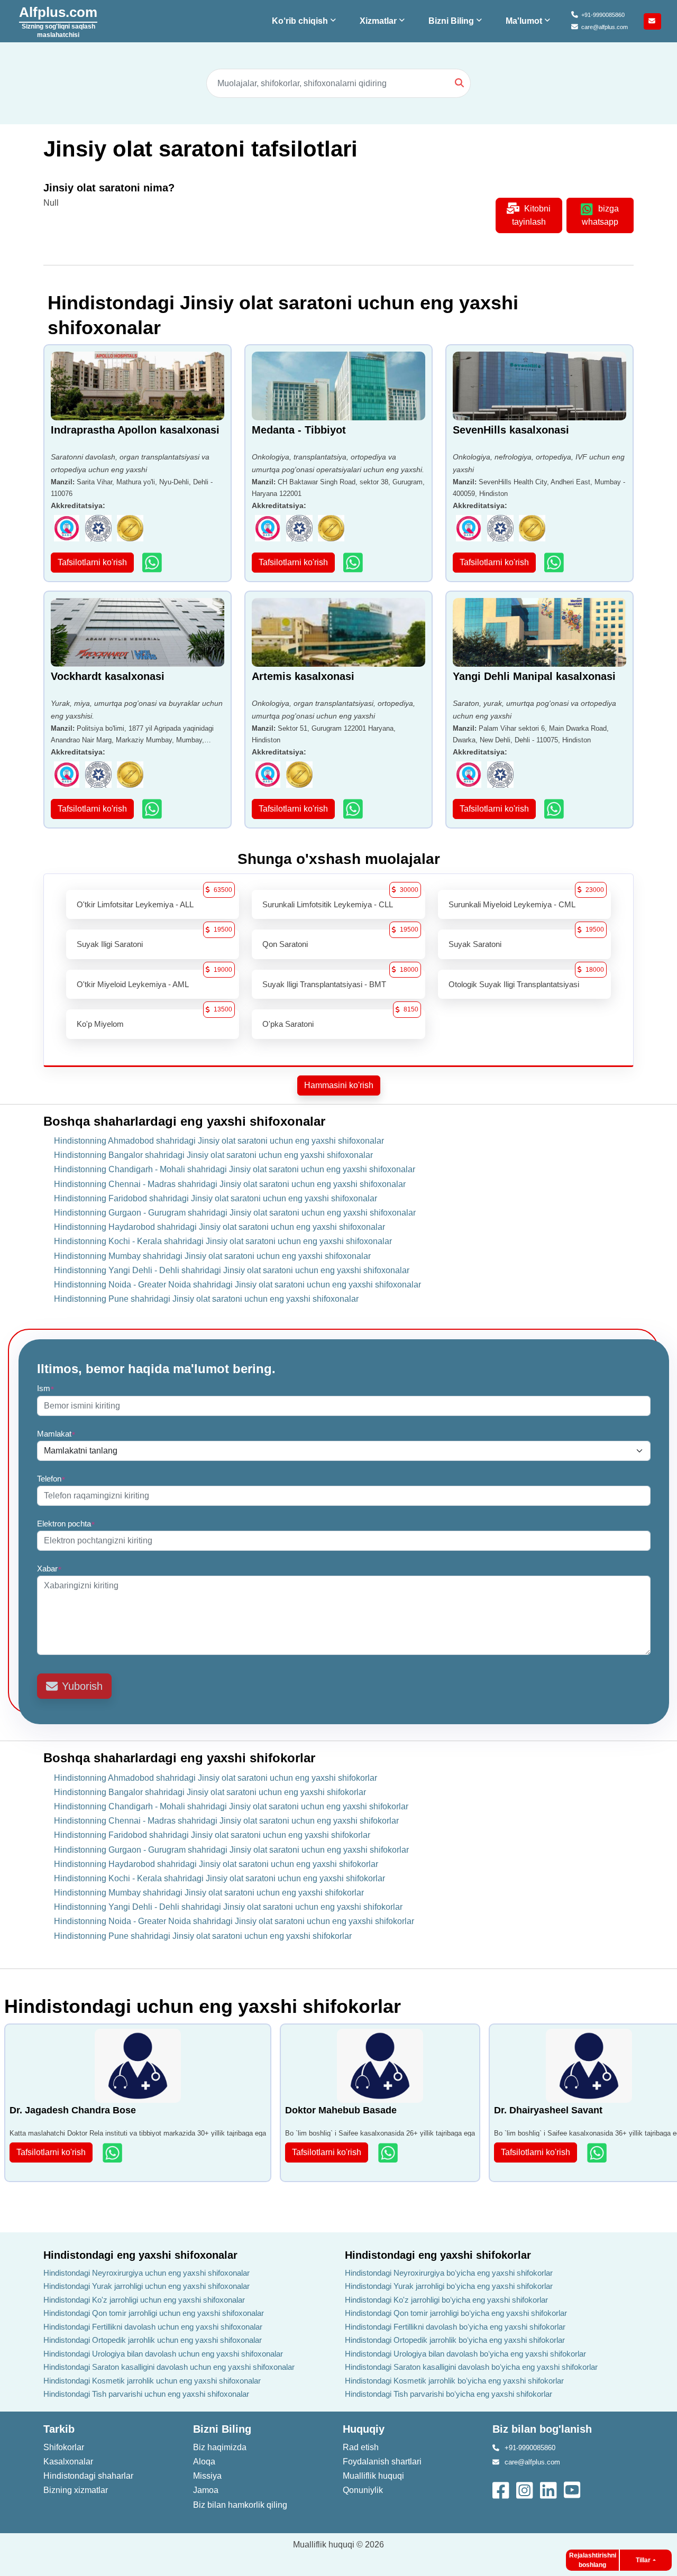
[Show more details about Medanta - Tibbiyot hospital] (354, 562)
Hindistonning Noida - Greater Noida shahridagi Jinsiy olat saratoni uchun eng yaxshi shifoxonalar (237, 1285)
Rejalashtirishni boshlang (593, 2560)
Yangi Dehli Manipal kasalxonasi (534, 676)
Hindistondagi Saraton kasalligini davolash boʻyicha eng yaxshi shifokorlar (471, 2367)
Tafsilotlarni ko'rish (92, 562)
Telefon (51, 1479)
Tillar (643, 2560)
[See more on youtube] (574, 2489)
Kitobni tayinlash (532, 215)
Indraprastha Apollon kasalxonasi (135, 430)
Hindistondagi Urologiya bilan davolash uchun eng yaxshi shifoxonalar (163, 2354)
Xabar (49, 1568)
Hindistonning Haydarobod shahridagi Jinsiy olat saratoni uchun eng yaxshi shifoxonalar (219, 1227)
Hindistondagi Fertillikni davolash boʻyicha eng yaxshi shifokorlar (455, 2327)
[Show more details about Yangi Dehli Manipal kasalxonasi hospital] (555, 809)
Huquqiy (364, 2429)
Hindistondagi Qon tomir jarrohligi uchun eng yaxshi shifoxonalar (154, 2313)
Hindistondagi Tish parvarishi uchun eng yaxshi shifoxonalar (146, 2394)
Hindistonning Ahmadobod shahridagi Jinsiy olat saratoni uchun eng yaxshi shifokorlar (216, 1778)
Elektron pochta (66, 1524)
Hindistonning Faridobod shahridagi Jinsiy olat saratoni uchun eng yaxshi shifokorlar (212, 1835)
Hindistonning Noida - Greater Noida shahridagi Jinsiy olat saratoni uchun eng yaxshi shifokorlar (234, 1921)
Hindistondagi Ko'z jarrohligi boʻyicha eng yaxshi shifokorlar (446, 2300)
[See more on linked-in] (549, 2489)
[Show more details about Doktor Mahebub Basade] (389, 2153)
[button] (305, 21)
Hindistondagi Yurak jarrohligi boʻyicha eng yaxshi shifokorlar (449, 2286)
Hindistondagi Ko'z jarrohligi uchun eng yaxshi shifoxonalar (144, 2300)
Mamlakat (56, 1434)
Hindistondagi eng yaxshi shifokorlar (438, 2255)
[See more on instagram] (525, 2489)
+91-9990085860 (603, 15)
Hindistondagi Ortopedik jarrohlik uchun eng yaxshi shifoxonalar (153, 2340)
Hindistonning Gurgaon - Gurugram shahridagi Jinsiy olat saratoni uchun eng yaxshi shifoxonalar (235, 1213)
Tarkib (59, 2429)
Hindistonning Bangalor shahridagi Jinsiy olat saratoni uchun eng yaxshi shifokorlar (210, 1792)
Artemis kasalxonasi (303, 676)
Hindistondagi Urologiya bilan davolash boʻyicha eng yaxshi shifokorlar (465, 2354)
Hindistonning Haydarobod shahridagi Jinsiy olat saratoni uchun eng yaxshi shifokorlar (216, 1864)
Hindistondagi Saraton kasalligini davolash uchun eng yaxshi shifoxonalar (169, 2367)
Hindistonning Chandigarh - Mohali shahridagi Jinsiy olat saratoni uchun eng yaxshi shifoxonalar (235, 1169)
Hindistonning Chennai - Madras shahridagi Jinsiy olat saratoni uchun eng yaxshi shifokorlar (226, 1821)
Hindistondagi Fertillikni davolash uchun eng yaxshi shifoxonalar (153, 2327)
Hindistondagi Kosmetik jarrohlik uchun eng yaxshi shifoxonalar (152, 2381)
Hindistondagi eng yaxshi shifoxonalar (140, 2255)
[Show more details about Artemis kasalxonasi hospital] (354, 809)
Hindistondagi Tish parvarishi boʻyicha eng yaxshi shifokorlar (449, 2394)
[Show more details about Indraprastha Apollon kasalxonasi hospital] (153, 562)
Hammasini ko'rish (339, 1085)
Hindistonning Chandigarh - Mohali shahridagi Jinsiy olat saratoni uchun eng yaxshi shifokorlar (231, 1806)
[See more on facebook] (502, 2489)
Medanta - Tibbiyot (299, 430)
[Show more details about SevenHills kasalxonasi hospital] (555, 562)
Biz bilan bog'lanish (542, 2429)
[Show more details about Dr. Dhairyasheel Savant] (598, 2153)
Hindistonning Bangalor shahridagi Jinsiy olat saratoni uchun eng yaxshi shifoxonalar (213, 1155)
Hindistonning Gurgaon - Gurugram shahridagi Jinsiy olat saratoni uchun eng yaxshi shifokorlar (231, 1850)
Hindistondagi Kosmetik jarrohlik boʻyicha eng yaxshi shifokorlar (454, 2381)
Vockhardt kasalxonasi (108, 676)
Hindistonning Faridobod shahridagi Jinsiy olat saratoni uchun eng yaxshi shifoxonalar (216, 1198)
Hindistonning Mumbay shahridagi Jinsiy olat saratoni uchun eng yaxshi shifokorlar (209, 1893)
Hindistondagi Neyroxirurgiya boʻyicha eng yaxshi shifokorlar (449, 2273)
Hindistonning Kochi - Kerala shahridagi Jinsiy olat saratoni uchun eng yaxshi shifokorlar (219, 1878)
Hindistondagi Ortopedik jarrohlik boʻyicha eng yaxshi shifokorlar (455, 2340)
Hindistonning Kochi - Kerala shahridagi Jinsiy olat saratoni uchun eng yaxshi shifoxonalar (223, 1241)
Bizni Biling (222, 2429)
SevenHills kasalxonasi (511, 430)
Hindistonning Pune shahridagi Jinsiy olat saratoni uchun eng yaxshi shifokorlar (203, 1936)
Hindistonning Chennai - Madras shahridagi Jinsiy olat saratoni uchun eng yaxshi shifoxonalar (230, 1184)
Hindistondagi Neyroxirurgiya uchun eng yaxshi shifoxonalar (147, 2273)
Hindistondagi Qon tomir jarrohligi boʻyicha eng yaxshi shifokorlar (456, 2313)
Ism (46, 1388)
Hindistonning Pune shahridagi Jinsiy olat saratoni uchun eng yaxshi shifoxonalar (206, 1299)
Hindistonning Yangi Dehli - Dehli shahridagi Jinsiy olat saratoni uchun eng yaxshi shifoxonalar (232, 1270)
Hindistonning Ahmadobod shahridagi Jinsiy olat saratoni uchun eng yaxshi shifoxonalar (219, 1141)
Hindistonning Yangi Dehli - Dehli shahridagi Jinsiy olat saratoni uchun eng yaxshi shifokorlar (228, 1907)
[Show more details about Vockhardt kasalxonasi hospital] (153, 809)
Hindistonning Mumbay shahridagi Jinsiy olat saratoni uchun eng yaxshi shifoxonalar (212, 1256)
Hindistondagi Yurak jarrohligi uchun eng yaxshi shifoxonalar (147, 2286)
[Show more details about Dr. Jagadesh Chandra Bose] (113, 2153)
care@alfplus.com (605, 27)
